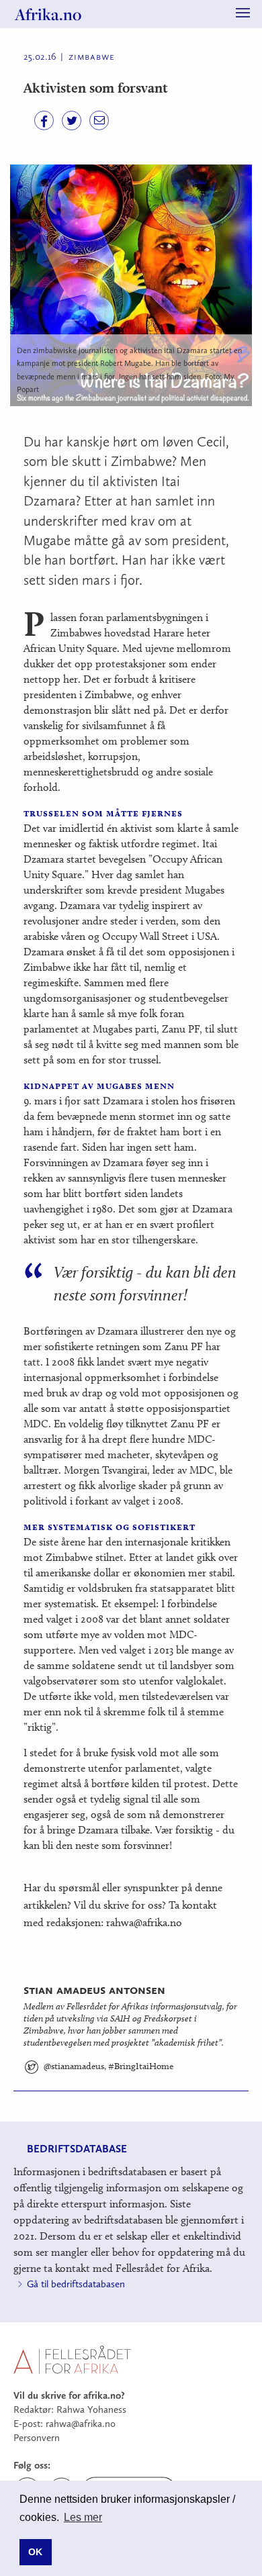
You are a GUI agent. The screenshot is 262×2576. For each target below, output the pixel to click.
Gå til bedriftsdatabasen (76, 2284)
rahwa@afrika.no (81, 2424)
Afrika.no (48, 14)
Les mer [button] (83, 2517)
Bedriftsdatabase (77, 2149)
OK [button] (35, 2552)
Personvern (37, 2438)
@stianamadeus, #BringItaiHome (101, 2066)
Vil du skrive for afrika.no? (69, 2395)
